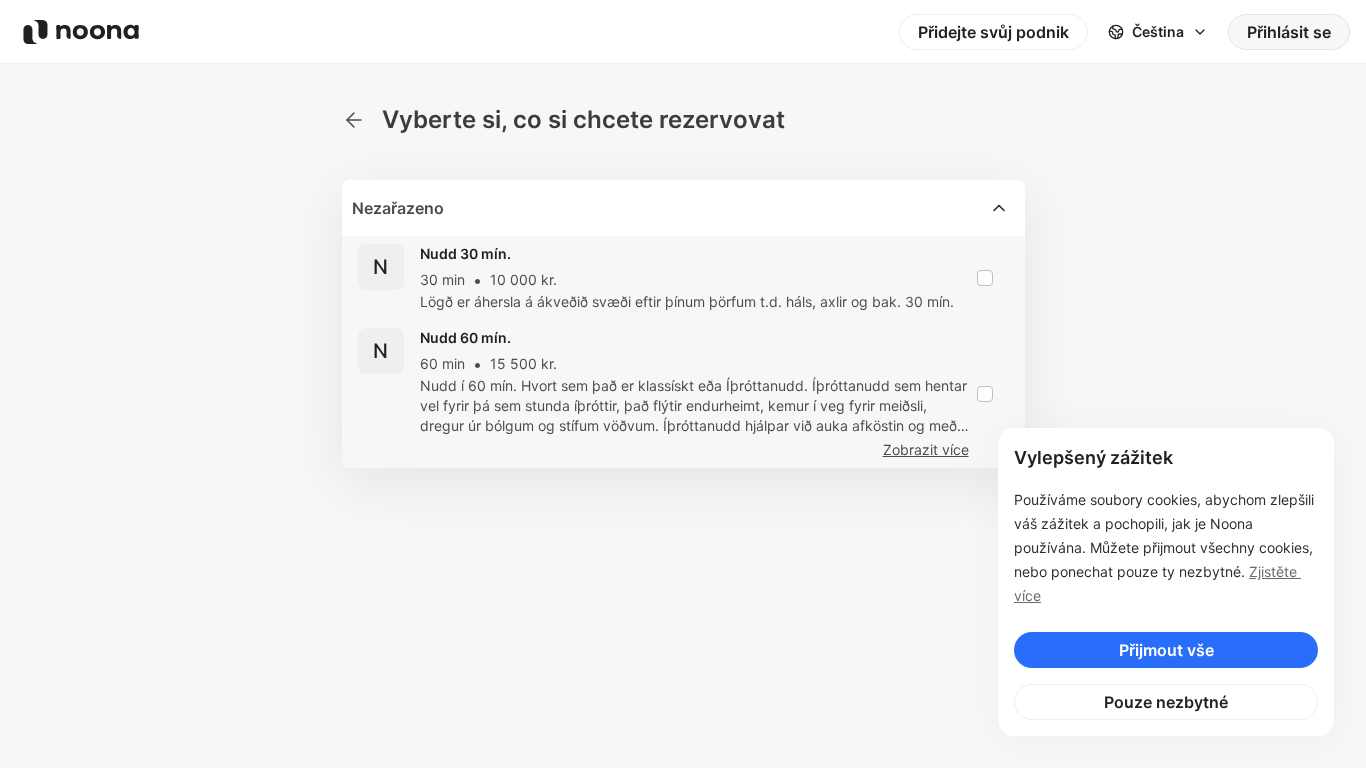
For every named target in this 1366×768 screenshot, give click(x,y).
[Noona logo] (81, 32)
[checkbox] (985, 278)
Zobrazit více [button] (926, 449)
